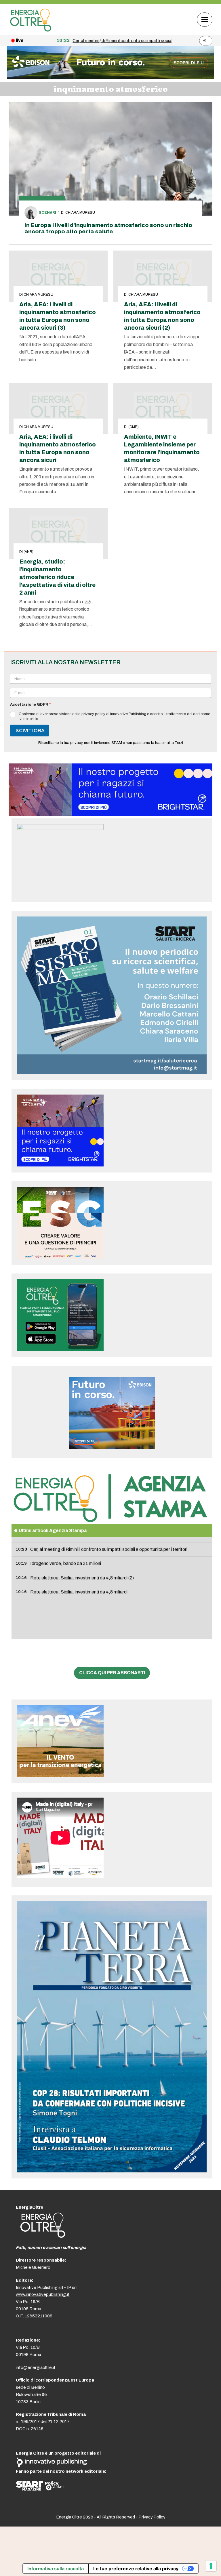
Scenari (47, 213)
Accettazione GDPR (30, 704)
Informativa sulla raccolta (56, 2569)
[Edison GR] (110, 78)
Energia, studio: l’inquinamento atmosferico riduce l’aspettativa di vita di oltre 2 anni (57, 577)
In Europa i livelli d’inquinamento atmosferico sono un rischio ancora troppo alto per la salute (108, 228)
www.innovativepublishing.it (43, 2294)
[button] (205, 19)
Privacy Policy (152, 2517)
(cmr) (134, 427)
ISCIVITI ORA (29, 731)
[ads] (110, 814)
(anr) (28, 552)
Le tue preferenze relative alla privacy (136, 2569)
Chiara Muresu (80, 213)
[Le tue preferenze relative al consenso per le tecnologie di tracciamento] (211, 2566)
